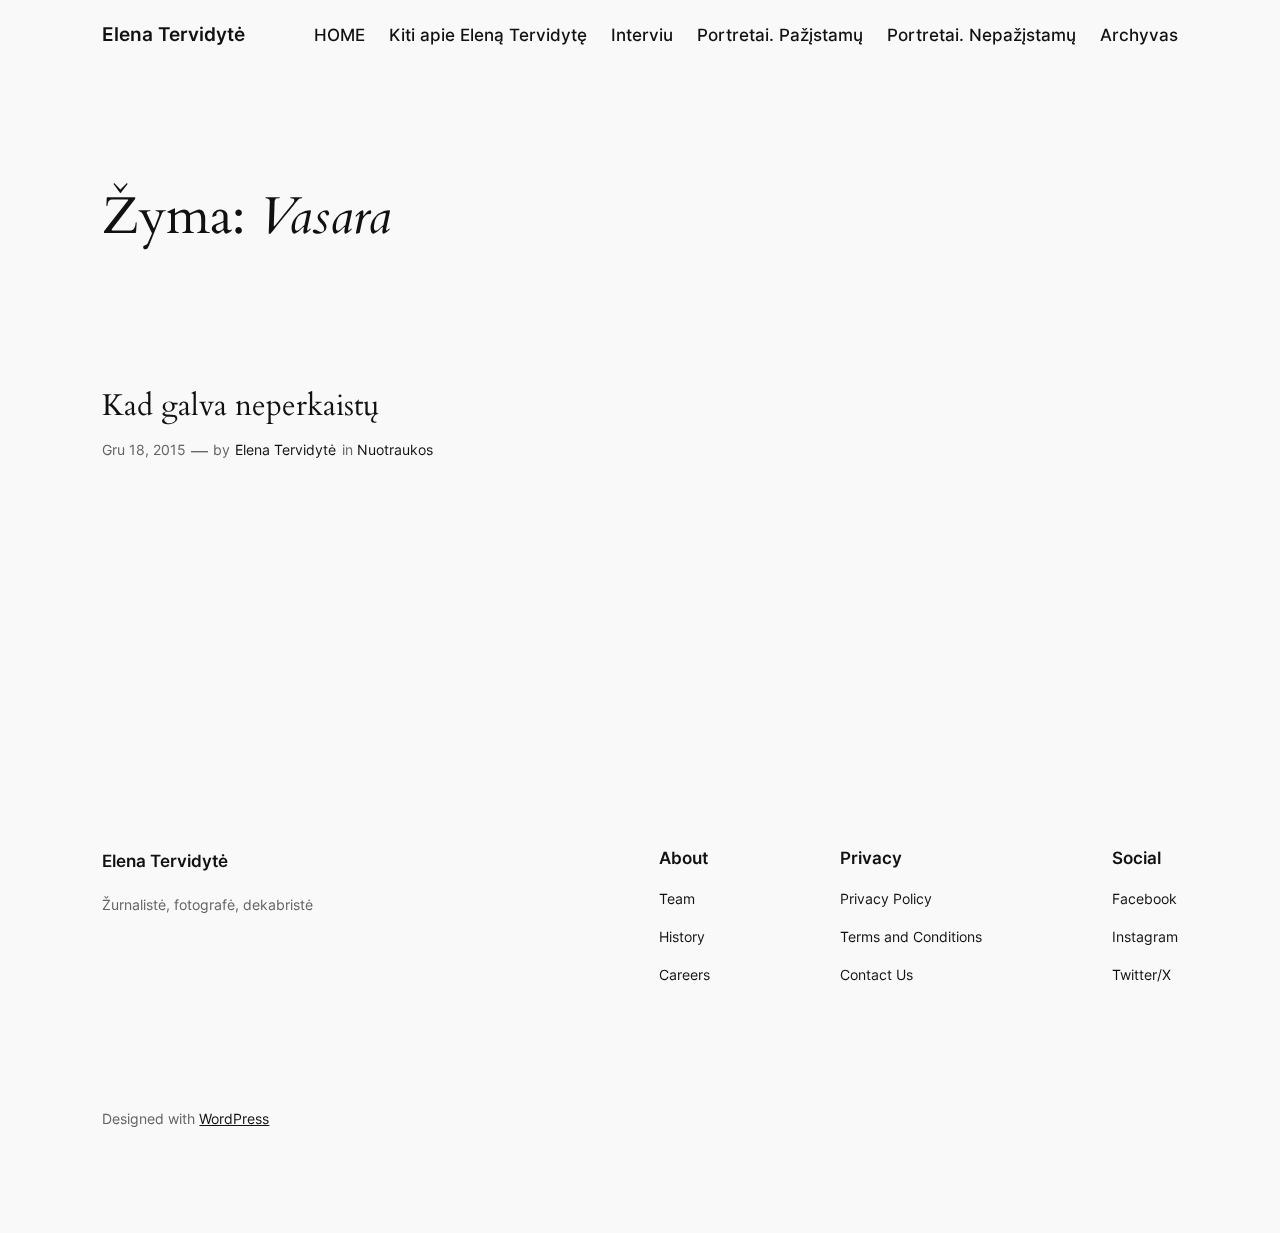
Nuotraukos (395, 449)
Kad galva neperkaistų (240, 407)
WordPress (234, 1118)
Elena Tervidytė (173, 34)
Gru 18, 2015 (144, 449)
